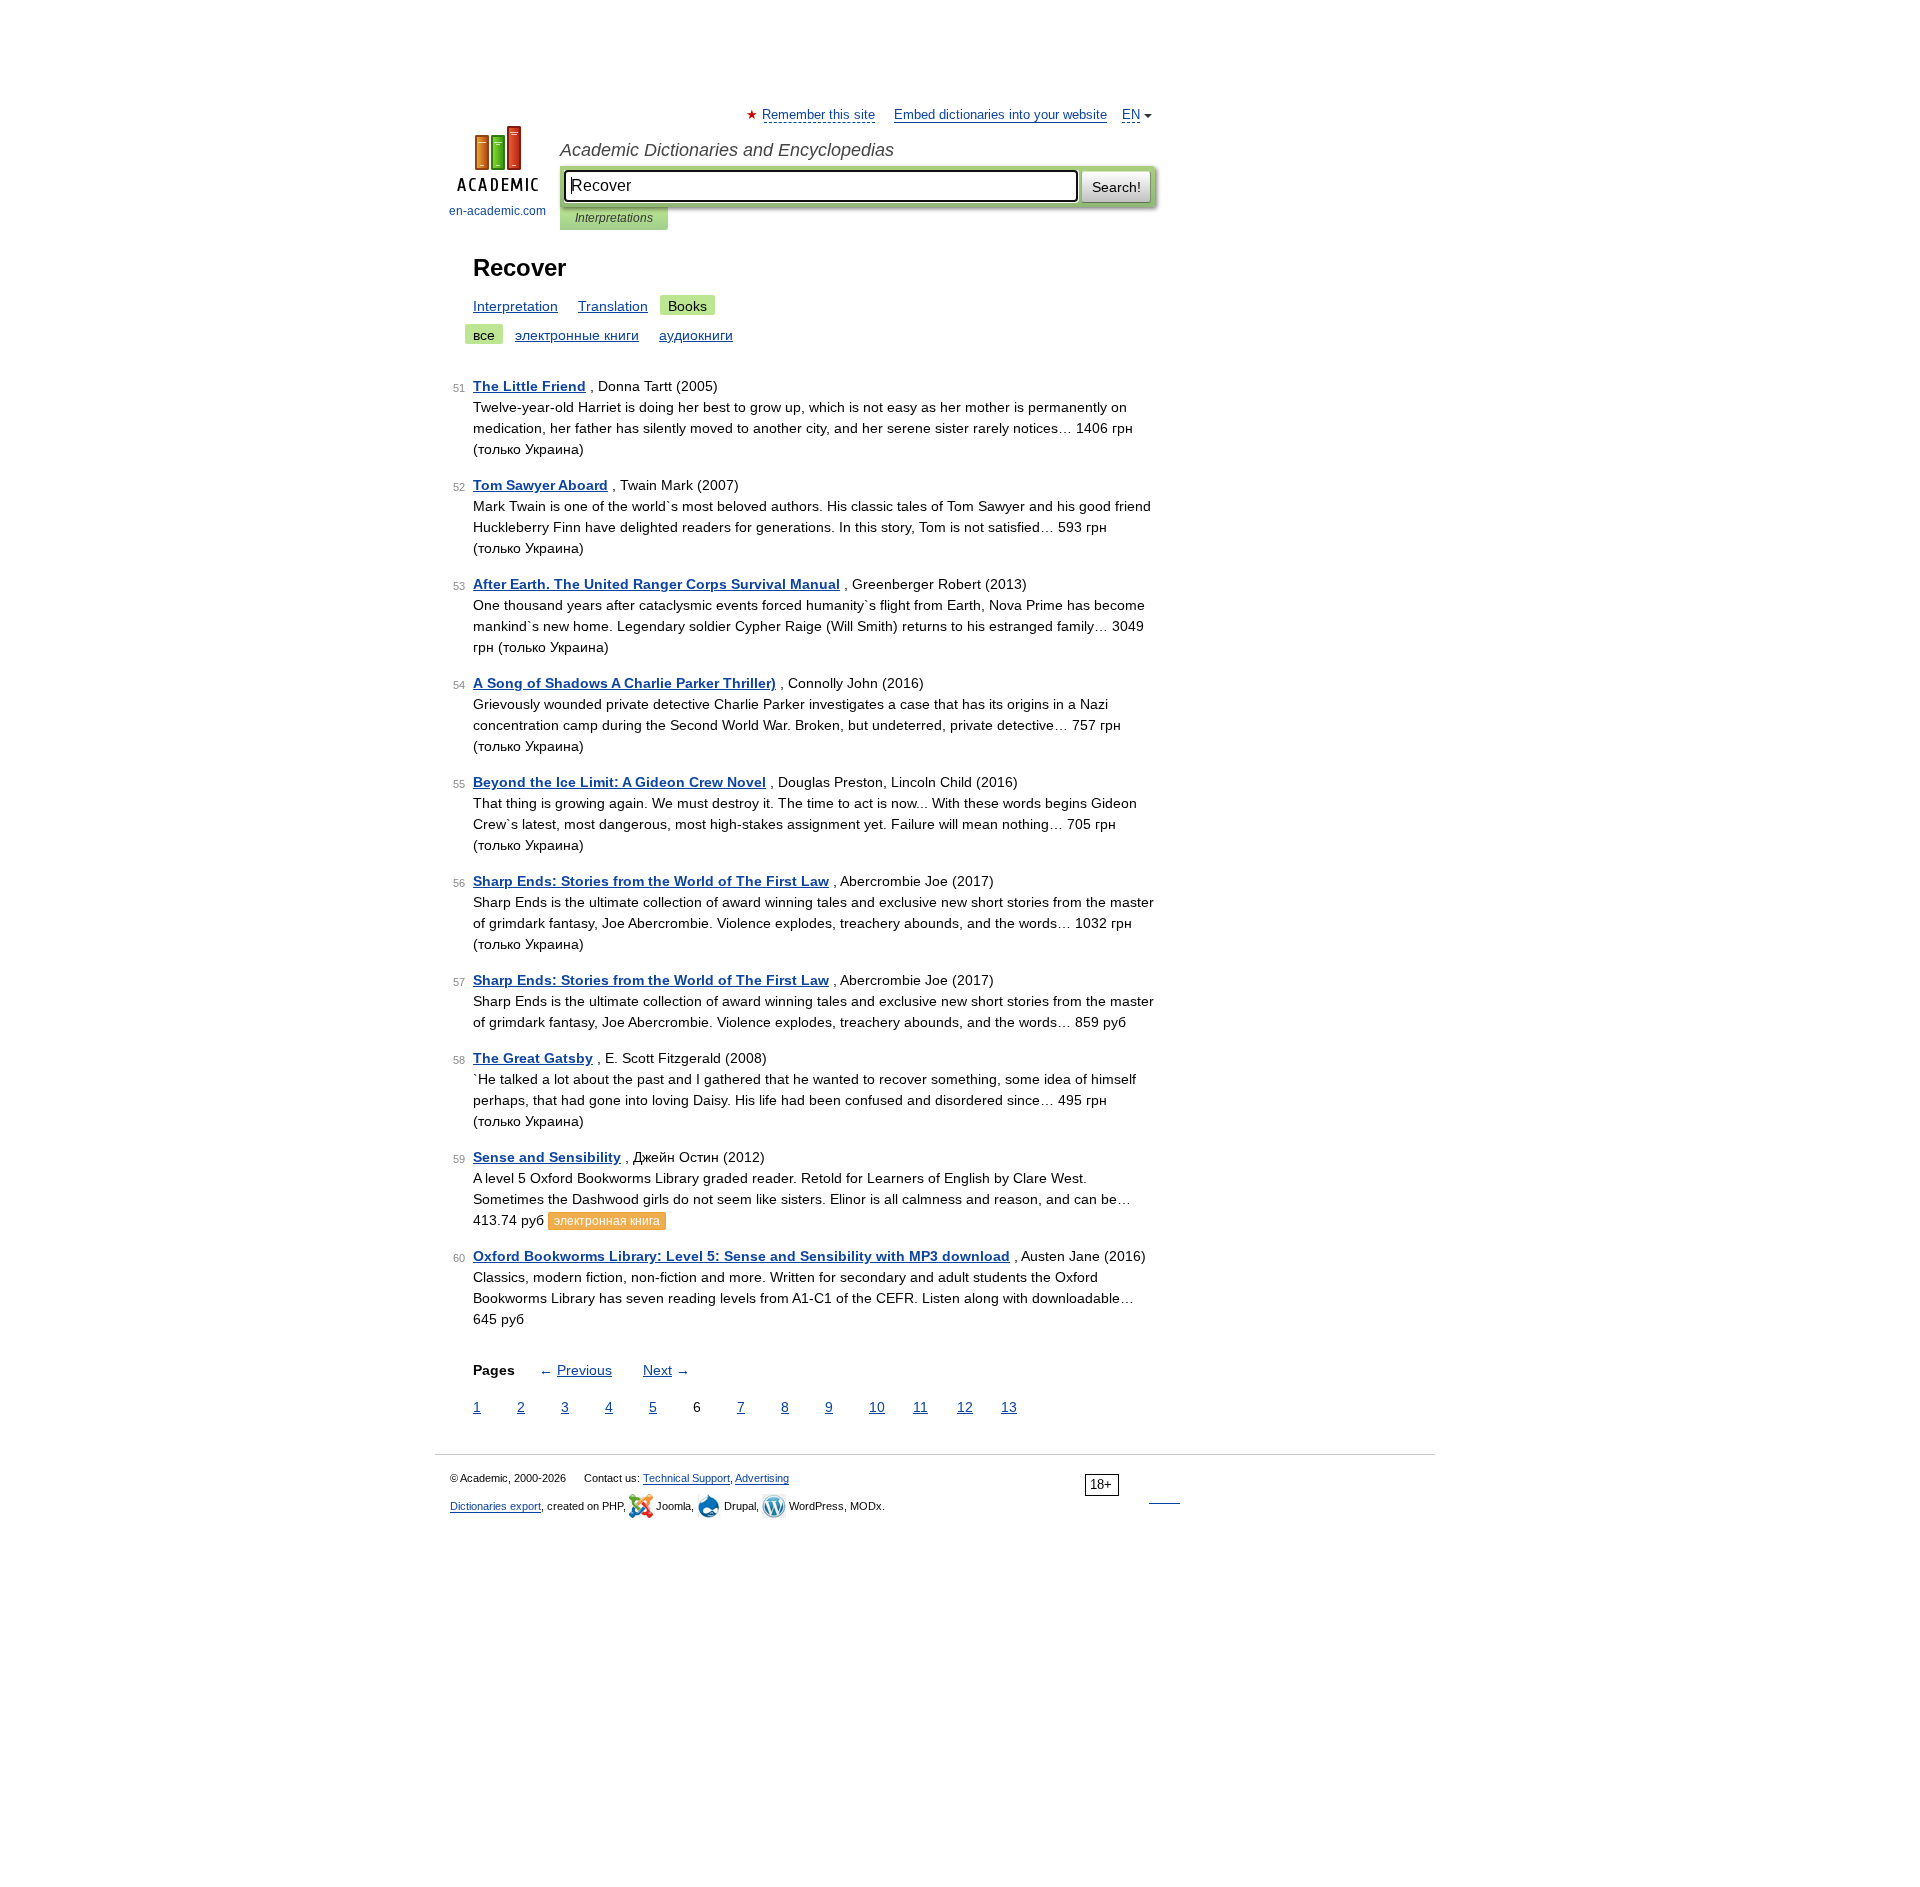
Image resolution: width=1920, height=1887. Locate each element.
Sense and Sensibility (547, 1157)
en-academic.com (497, 211)
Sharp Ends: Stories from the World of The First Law (651, 881)
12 (965, 1407)
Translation (613, 306)
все (484, 335)
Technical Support (686, 1478)
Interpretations (614, 218)
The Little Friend (529, 386)
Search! (1116, 187)
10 (877, 1407)
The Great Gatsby (533, 1058)
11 (920, 1407)
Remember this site (819, 115)
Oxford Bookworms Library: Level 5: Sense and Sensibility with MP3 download (741, 1256)
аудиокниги (696, 335)
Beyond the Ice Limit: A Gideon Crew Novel (619, 782)
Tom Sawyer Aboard (540, 485)
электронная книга (607, 1221)
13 (1009, 1407)
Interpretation (515, 306)
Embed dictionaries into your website (1000, 115)
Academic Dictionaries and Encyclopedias (727, 150)
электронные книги (577, 335)
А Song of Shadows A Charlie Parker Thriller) (624, 683)
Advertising (762, 1478)
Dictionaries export (495, 1506)
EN (1131, 115)
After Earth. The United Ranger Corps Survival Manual (656, 584)
